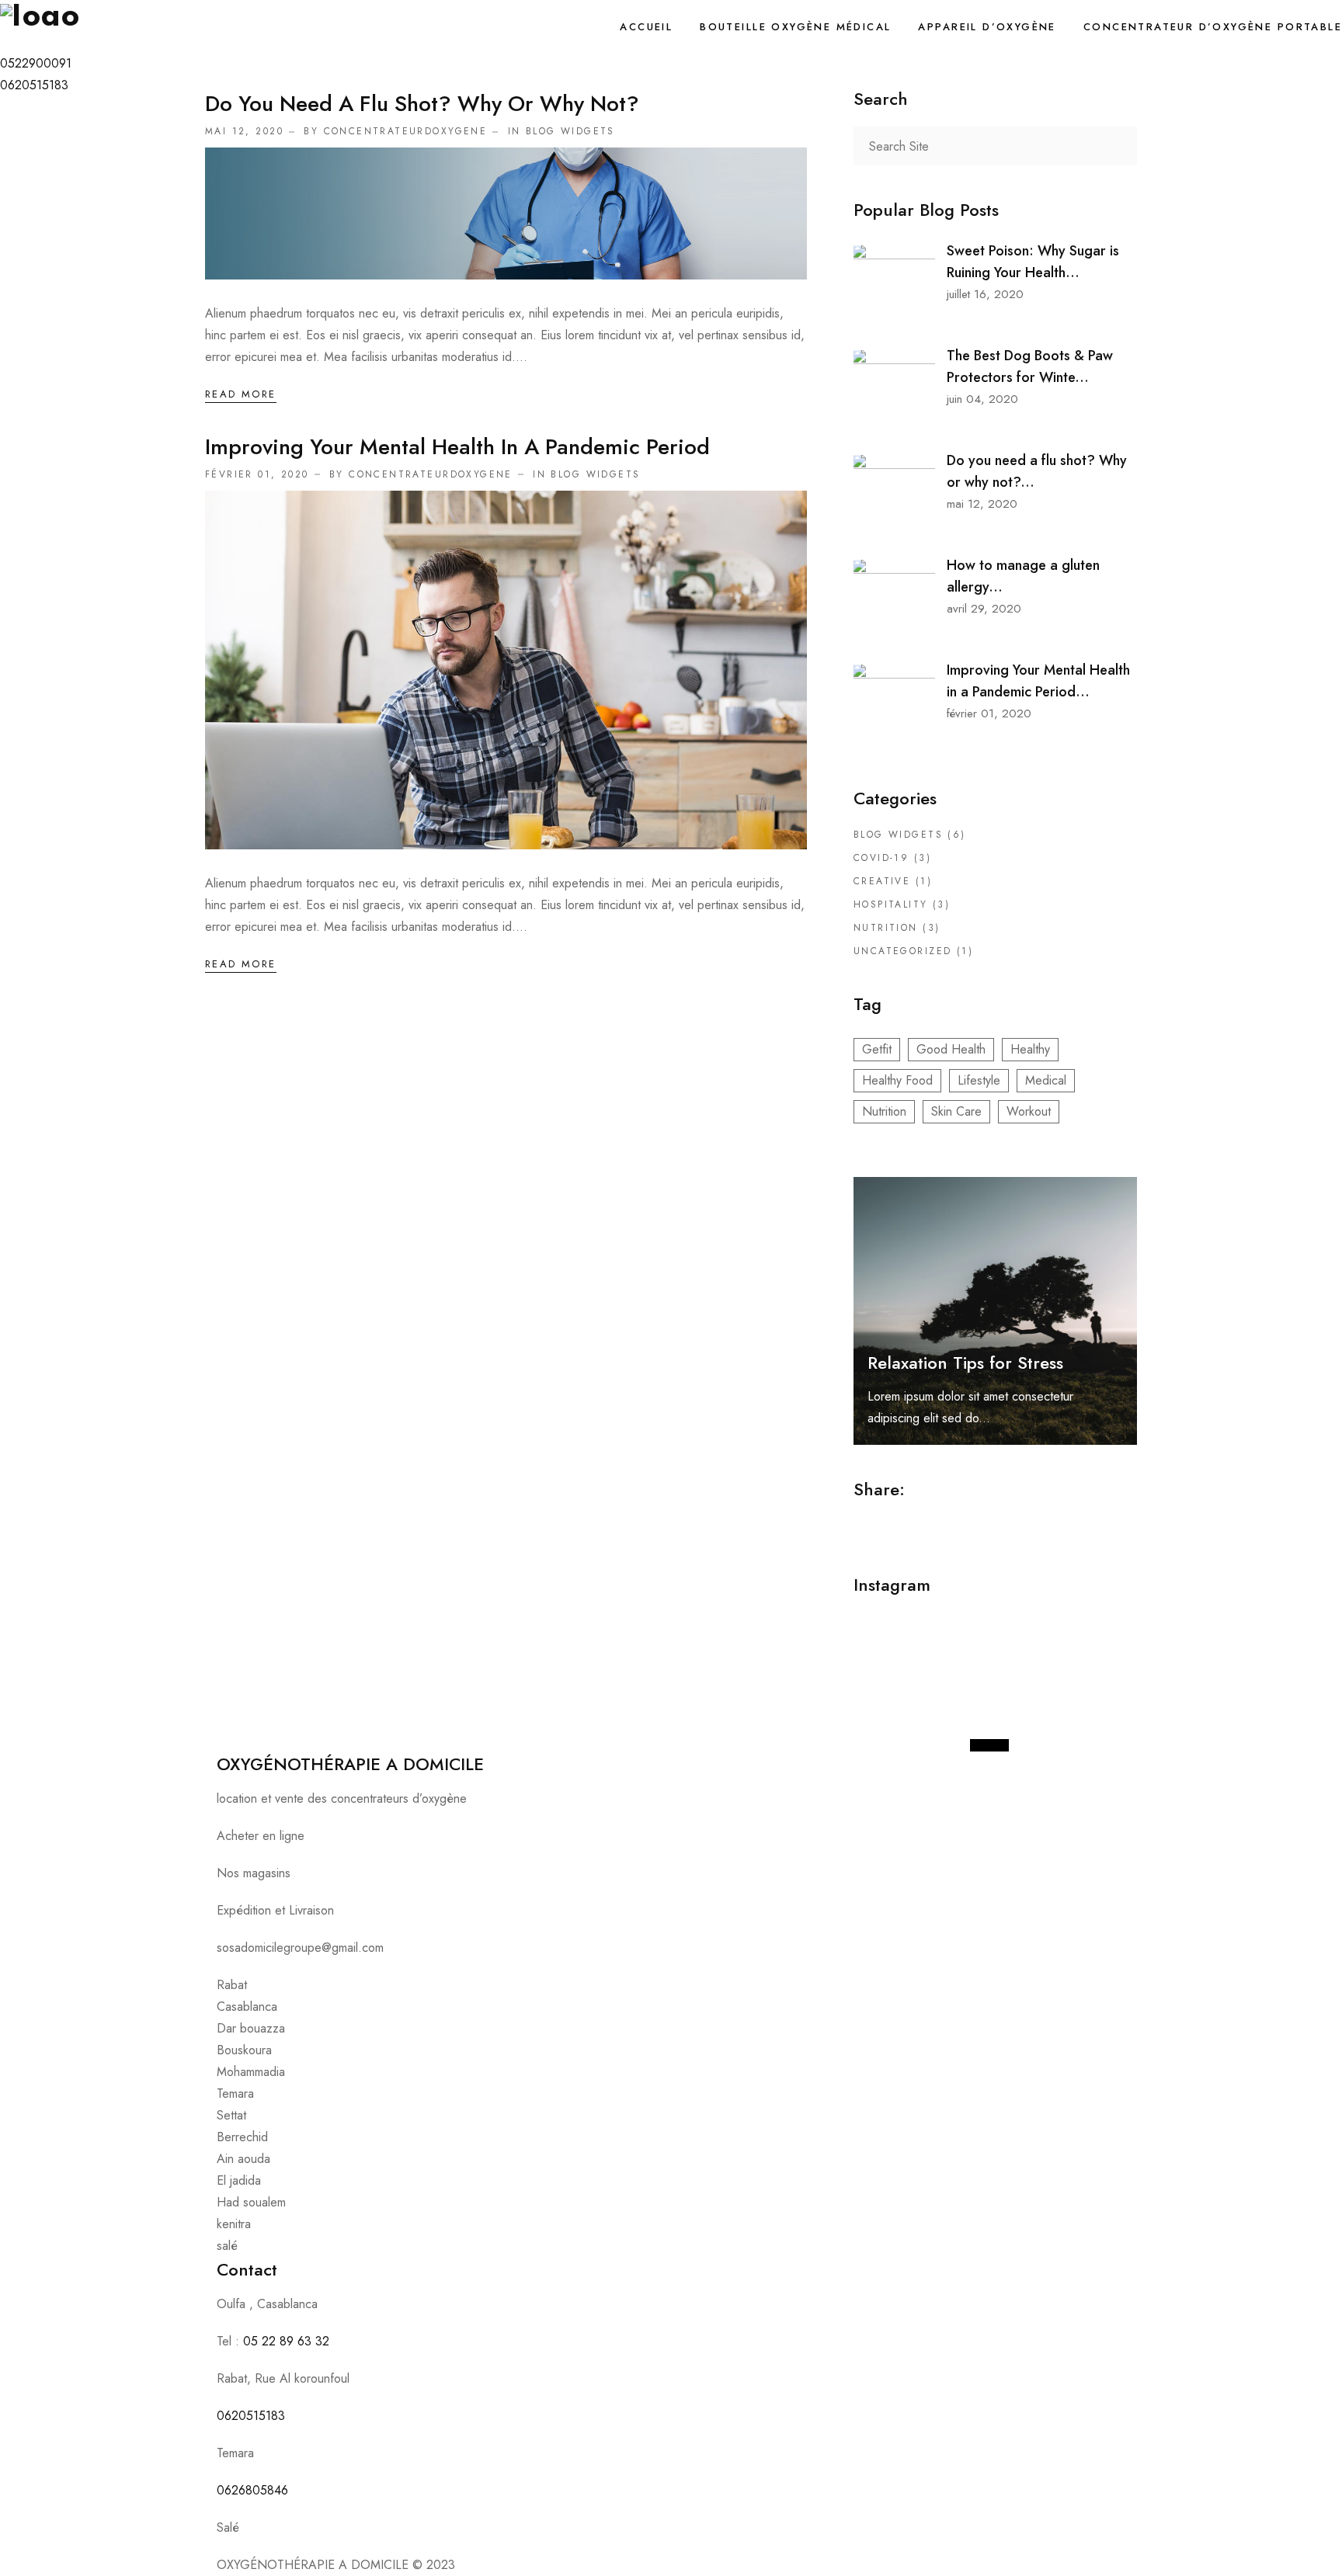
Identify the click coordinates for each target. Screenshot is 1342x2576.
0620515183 (251, 2416)
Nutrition (886, 928)
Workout (1029, 1111)
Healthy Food (897, 1080)
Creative (882, 881)
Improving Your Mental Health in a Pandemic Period (457, 447)
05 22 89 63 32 (286, 2341)
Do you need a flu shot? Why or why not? (422, 104)
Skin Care (956, 1111)
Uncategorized (902, 951)
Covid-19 (881, 858)
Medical (1046, 1080)
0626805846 (252, 2490)
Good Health (951, 1049)
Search (1118, 146)
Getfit (877, 1049)
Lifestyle (979, 1080)
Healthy (1030, 1049)
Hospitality (891, 904)
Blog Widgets (570, 131)
